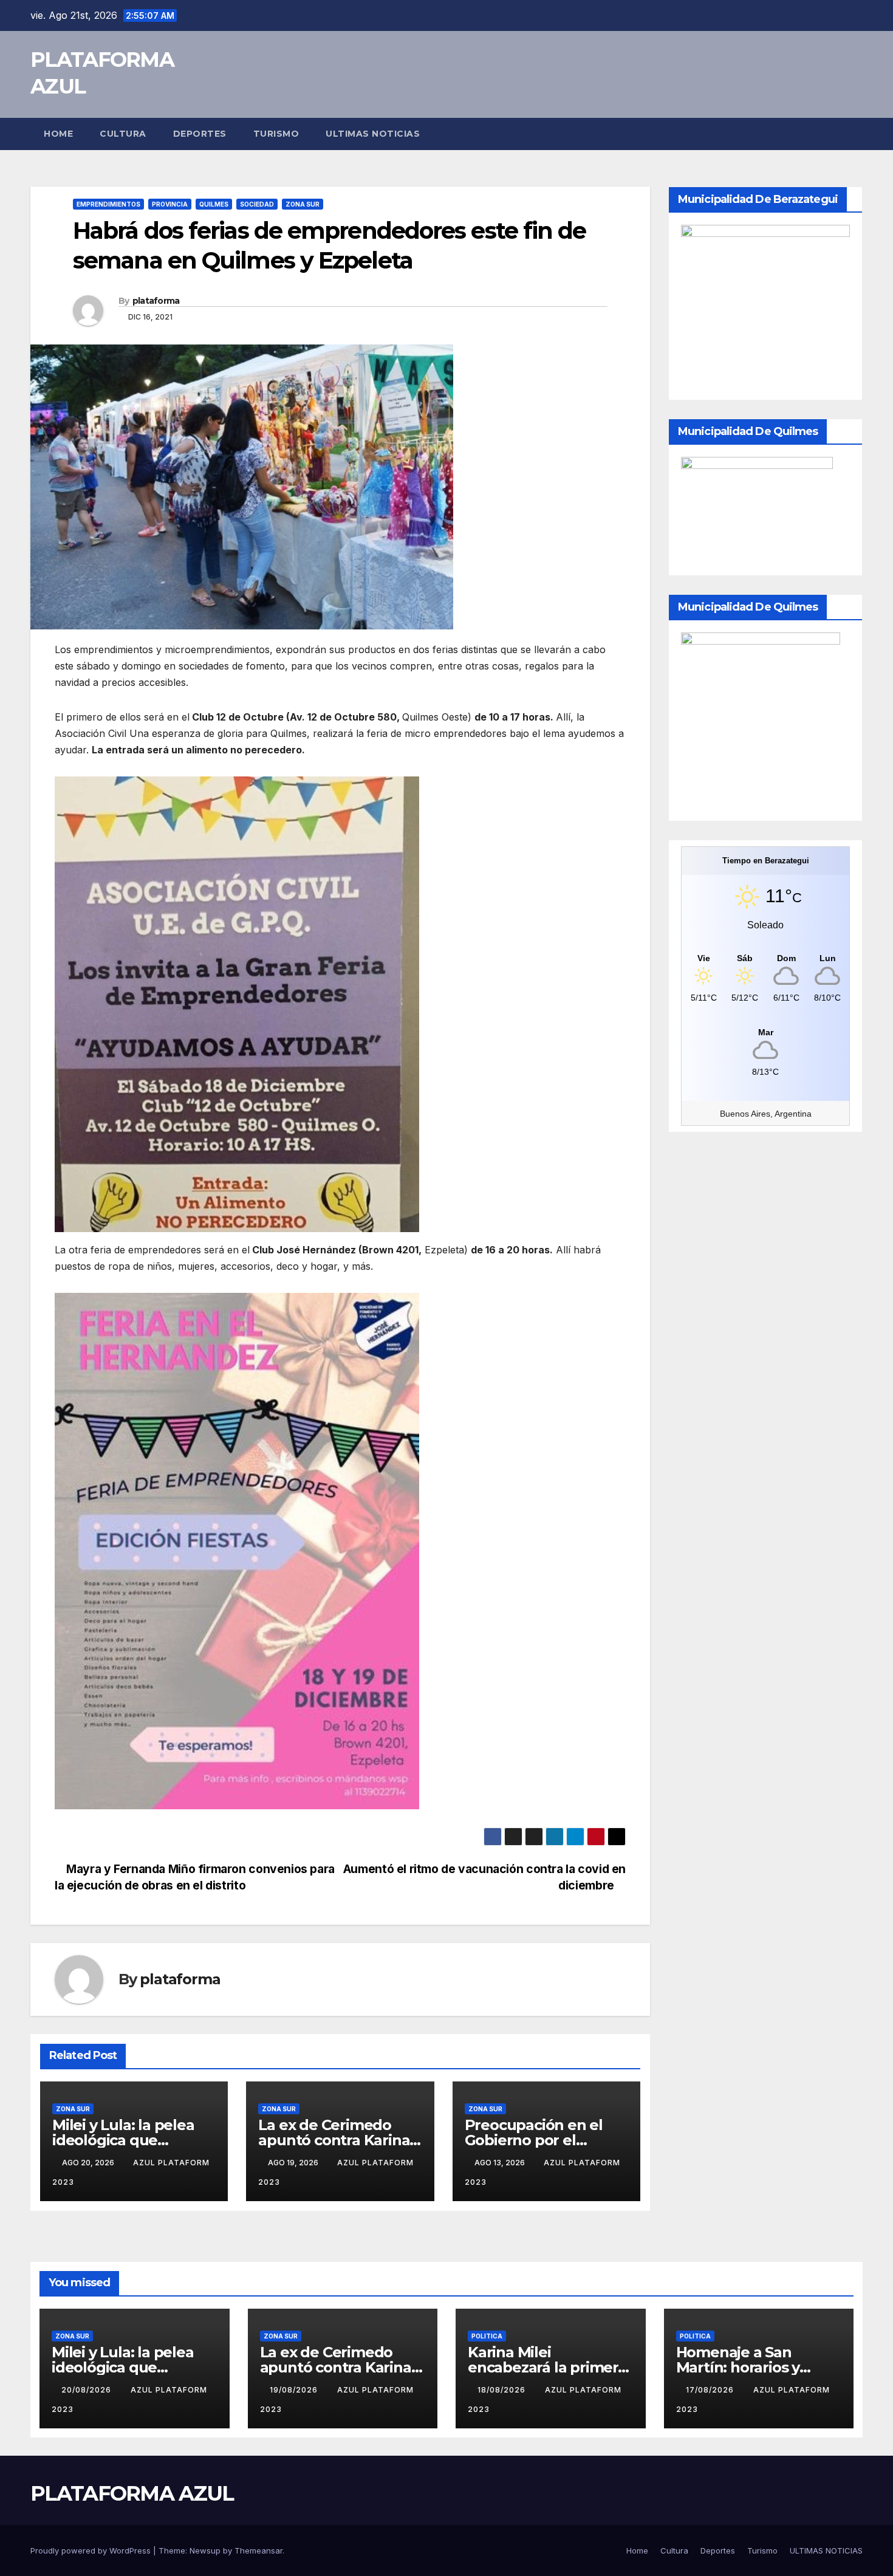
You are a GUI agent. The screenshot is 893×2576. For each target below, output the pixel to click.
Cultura (123, 134)
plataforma (156, 301)
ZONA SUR (303, 204)
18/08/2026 (503, 2390)
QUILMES (214, 204)
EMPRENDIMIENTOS (108, 204)
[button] (854, 134)
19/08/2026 (295, 2390)
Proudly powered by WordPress (92, 2550)
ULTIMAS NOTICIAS (373, 134)
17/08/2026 (711, 2390)
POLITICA (487, 2336)
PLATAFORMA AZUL (132, 2493)
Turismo (276, 134)
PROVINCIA (170, 204)
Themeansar (258, 2550)
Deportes (200, 134)
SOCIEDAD (257, 204)
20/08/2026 (87, 2390)
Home (58, 134)
